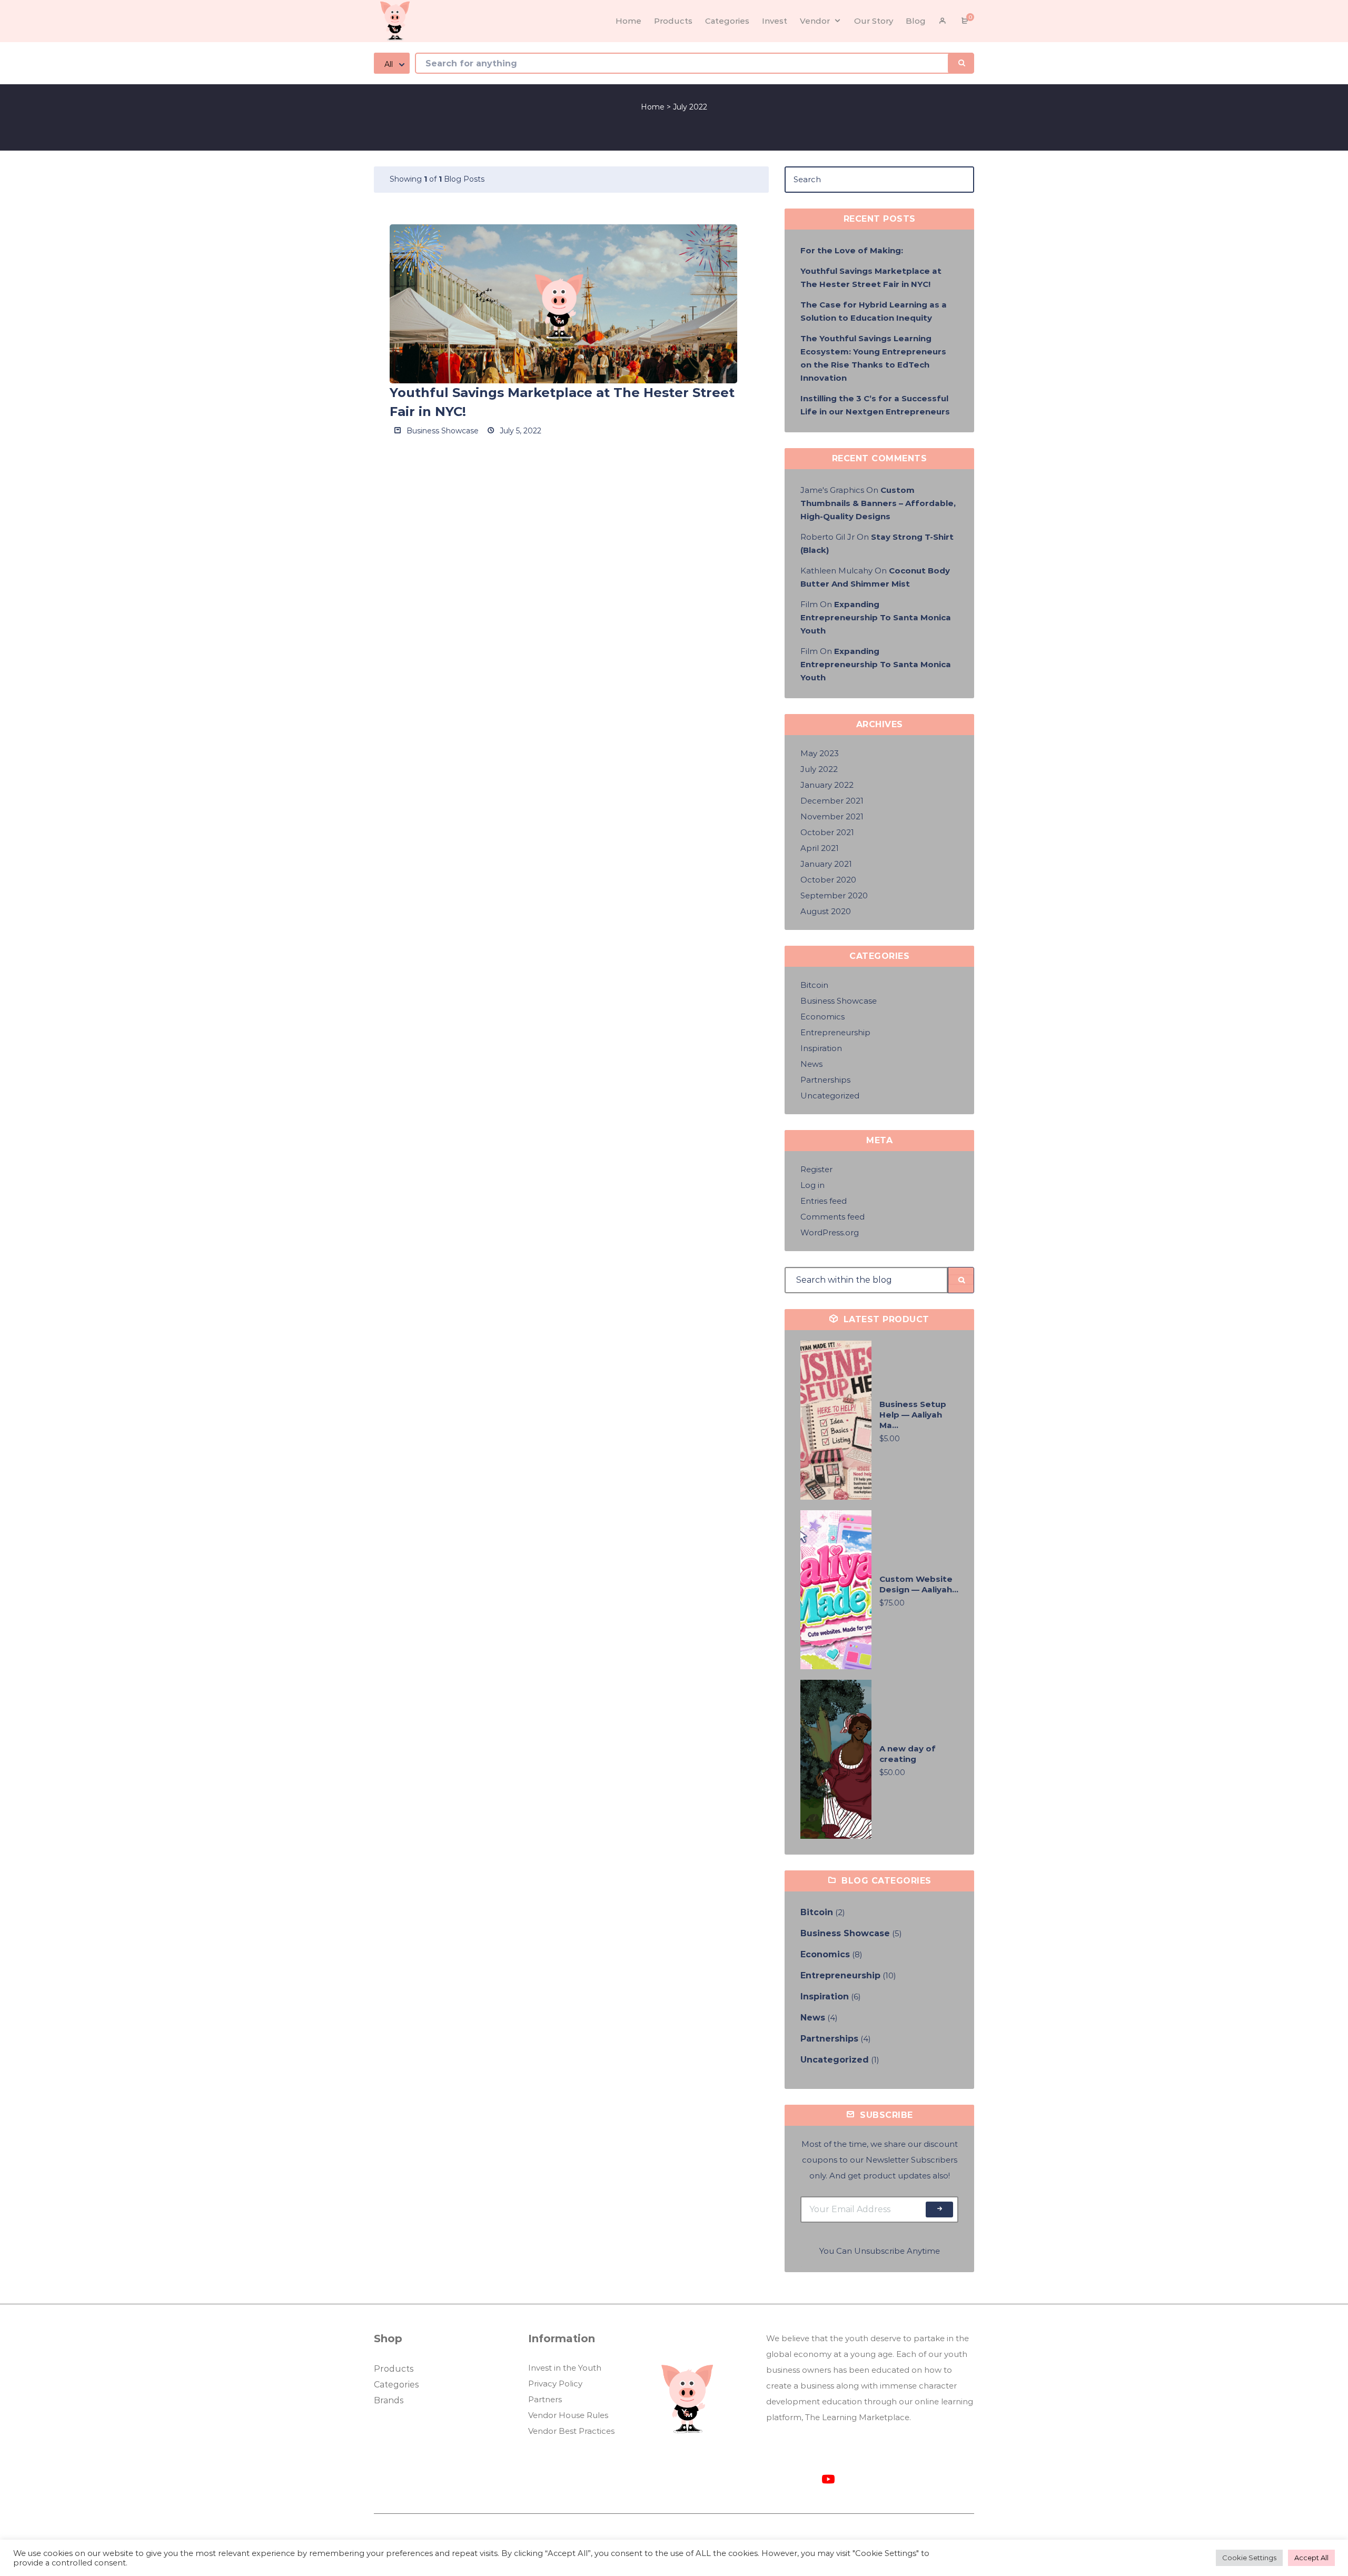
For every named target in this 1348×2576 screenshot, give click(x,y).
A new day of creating (908, 1754)
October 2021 (827, 832)
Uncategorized (830, 1096)
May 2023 (820, 753)
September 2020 (834, 895)
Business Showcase (442, 431)
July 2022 (819, 769)
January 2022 (827, 785)
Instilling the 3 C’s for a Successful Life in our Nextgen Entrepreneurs (875, 405)
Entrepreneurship (835, 1032)
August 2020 (826, 911)
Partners (545, 2399)
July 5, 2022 (519, 431)
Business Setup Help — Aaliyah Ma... (913, 1415)
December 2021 (832, 801)
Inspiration (821, 1048)
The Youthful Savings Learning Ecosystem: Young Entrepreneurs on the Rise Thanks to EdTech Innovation (873, 358)
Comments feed (832, 1217)
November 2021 (832, 816)
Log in (812, 1185)
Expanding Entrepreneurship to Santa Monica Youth (876, 617)
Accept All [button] (1311, 2558)
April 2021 (820, 848)
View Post (564, 304)
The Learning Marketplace (857, 2417)
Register (816, 1169)
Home (653, 107)
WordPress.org (830, 1232)
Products (394, 2369)
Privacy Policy (555, 2384)
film (809, 604)
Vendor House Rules (568, 2415)
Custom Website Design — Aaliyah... (919, 1584)
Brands (389, 2400)
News (811, 1064)
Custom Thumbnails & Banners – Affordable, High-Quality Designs (878, 503)
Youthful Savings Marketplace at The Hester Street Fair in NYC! (871, 278)
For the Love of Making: (853, 250)
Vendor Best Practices (571, 2431)
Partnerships (825, 1080)
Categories (396, 2385)
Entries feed (824, 1201)
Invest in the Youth (565, 2368)
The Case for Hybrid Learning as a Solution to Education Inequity (874, 311)
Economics (822, 1017)
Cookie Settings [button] (1249, 2558)
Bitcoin (814, 985)
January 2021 (826, 864)
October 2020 (828, 880)
